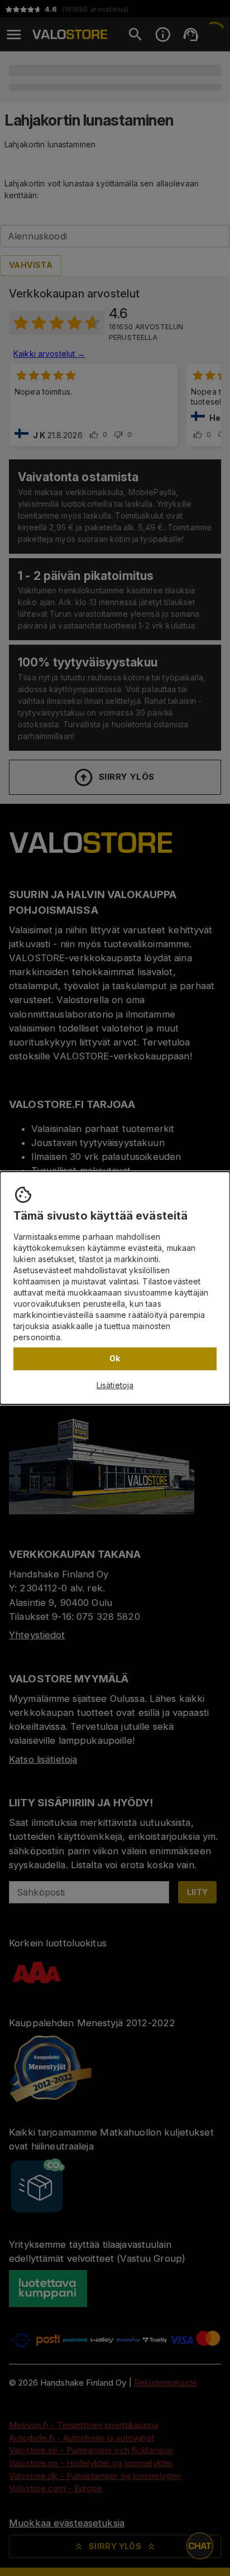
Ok (115, 1358)
